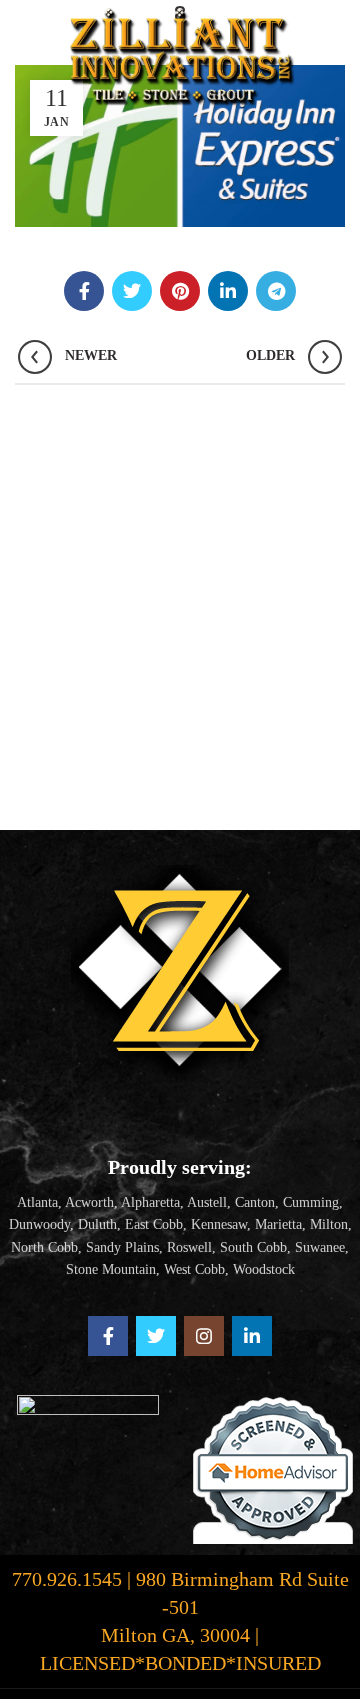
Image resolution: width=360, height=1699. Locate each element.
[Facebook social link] (84, 291)
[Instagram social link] (204, 1336)
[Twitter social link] (132, 291)
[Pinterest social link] (180, 291)
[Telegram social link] (276, 291)
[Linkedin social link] (228, 291)
